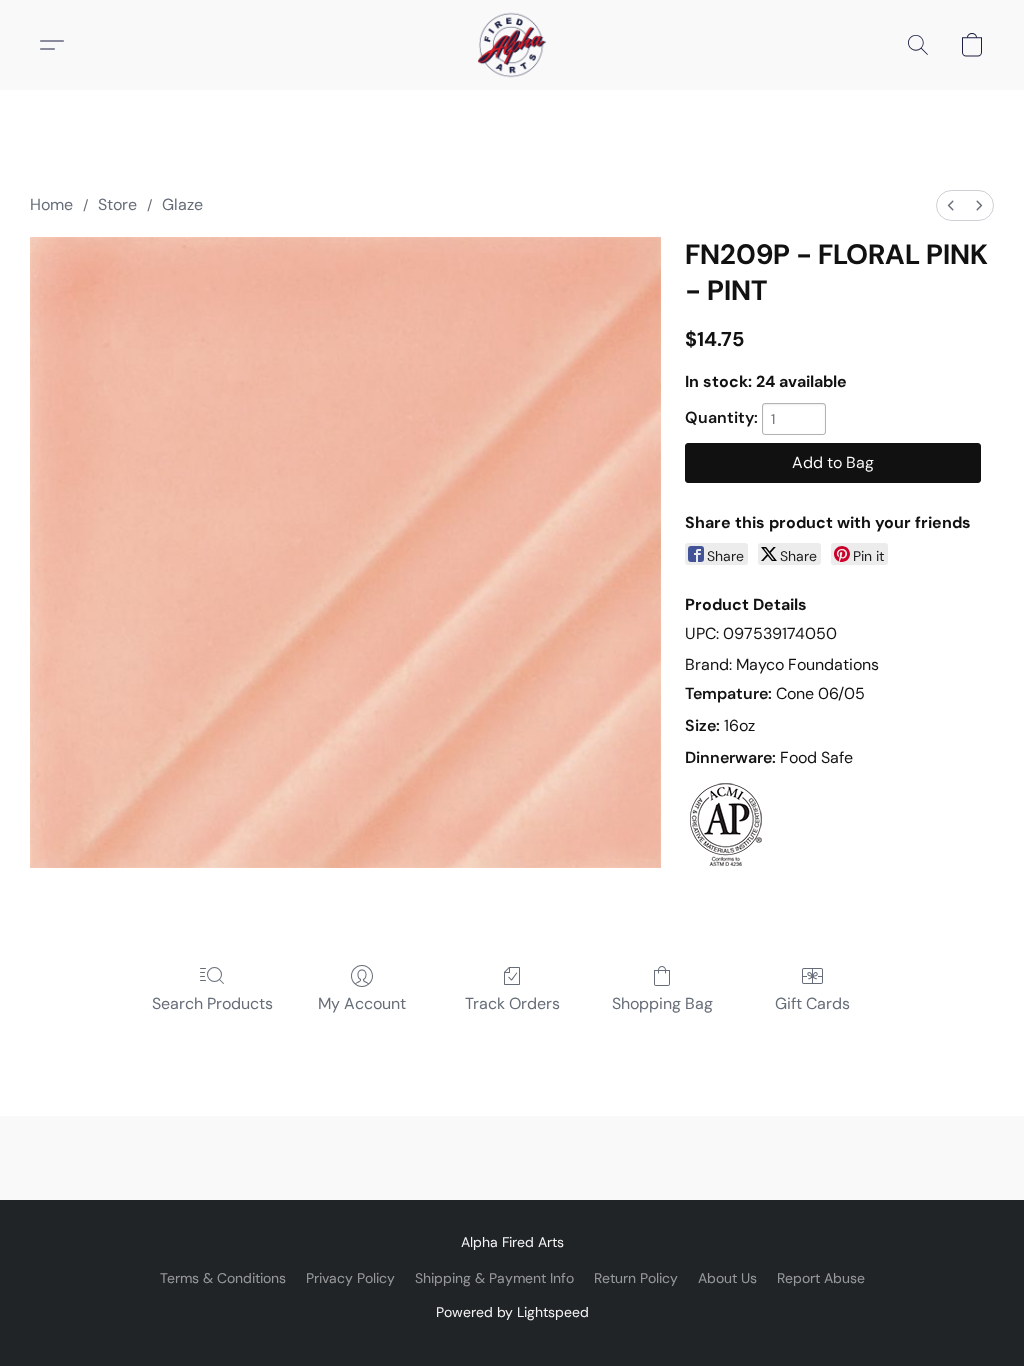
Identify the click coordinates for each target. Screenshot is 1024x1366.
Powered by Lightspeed (512, 1312)
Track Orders (512, 1003)
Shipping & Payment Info (494, 1278)
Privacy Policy (350, 1278)
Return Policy (636, 1278)
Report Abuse (821, 1278)
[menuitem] (951, 205)
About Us (727, 1278)
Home (51, 204)
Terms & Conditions (223, 1278)
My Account (362, 1003)
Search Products (212, 1003)
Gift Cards (812, 1003)
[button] (512, 45)
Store (117, 204)
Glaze (182, 204)
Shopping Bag (662, 1003)
